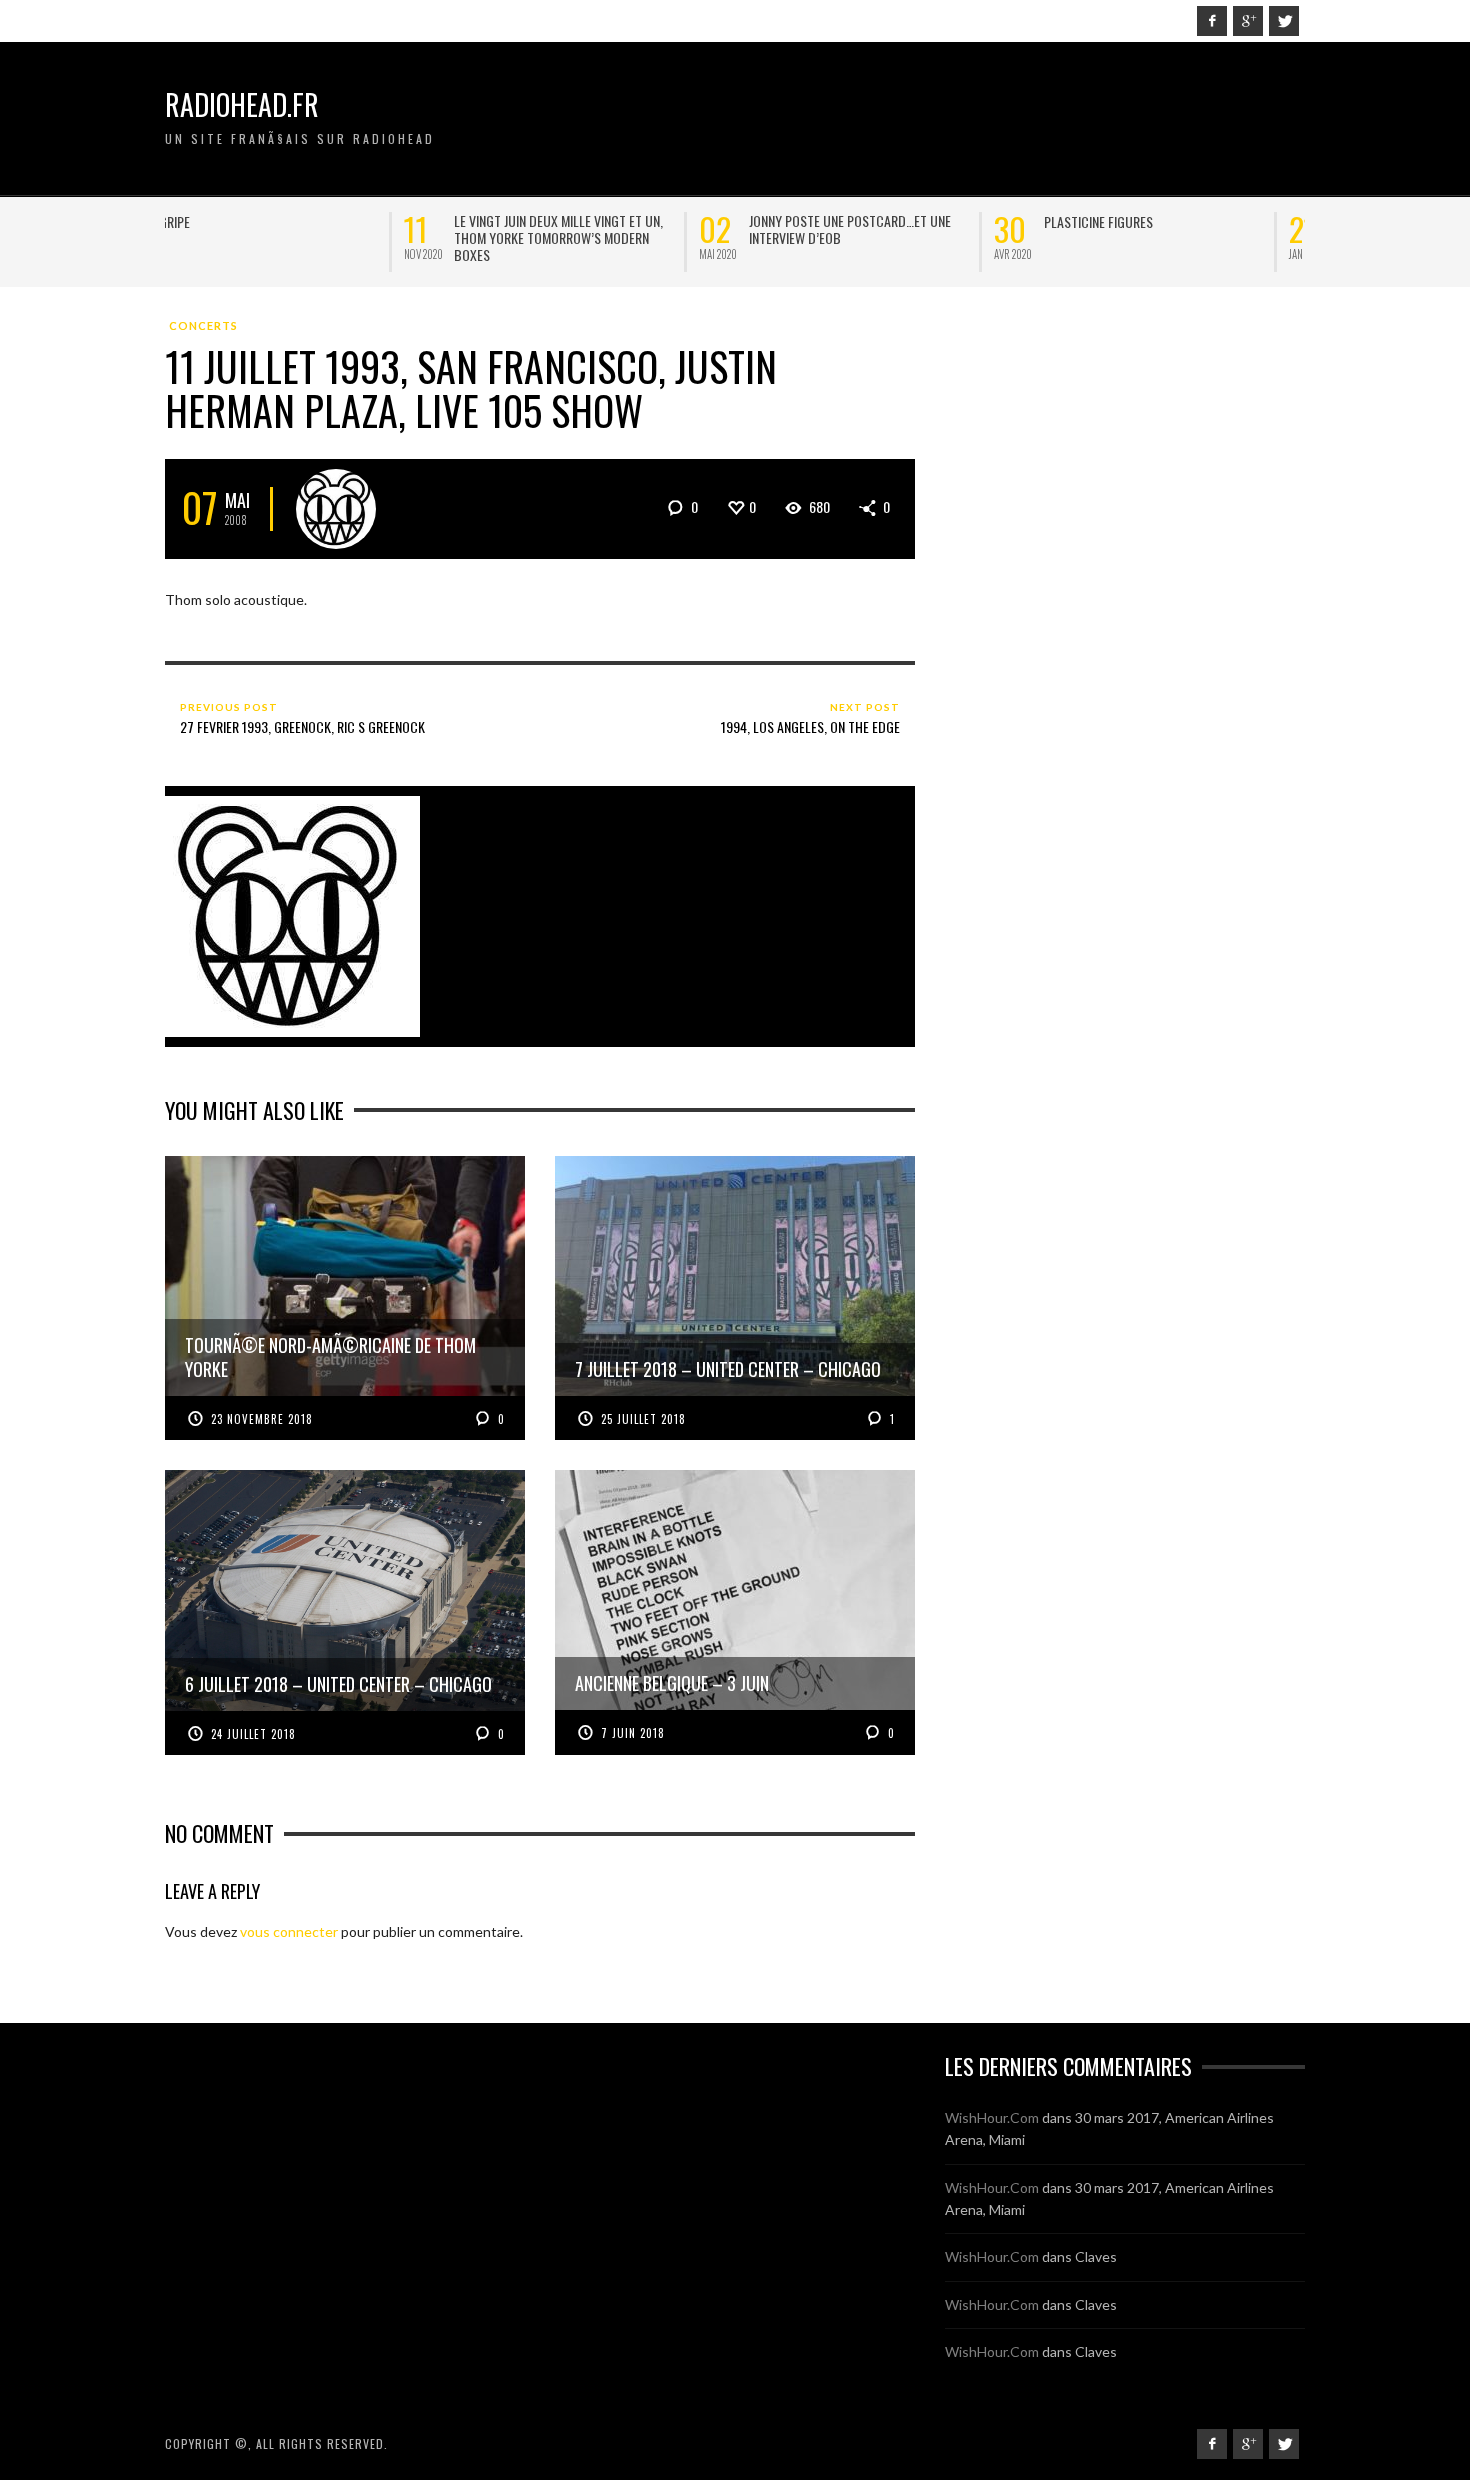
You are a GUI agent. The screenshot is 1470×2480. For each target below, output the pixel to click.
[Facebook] (1212, 21)
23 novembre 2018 (262, 1419)
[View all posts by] (336, 509)
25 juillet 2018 (643, 1419)
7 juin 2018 (633, 1733)
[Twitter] (1284, 21)
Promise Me (1132, 221)
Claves (1096, 2256)
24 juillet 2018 (253, 1734)
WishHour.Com (992, 2117)
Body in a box (845, 221)
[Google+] (1248, 21)
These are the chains (572, 221)
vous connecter (289, 1931)
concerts (203, 325)
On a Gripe (244, 221)
